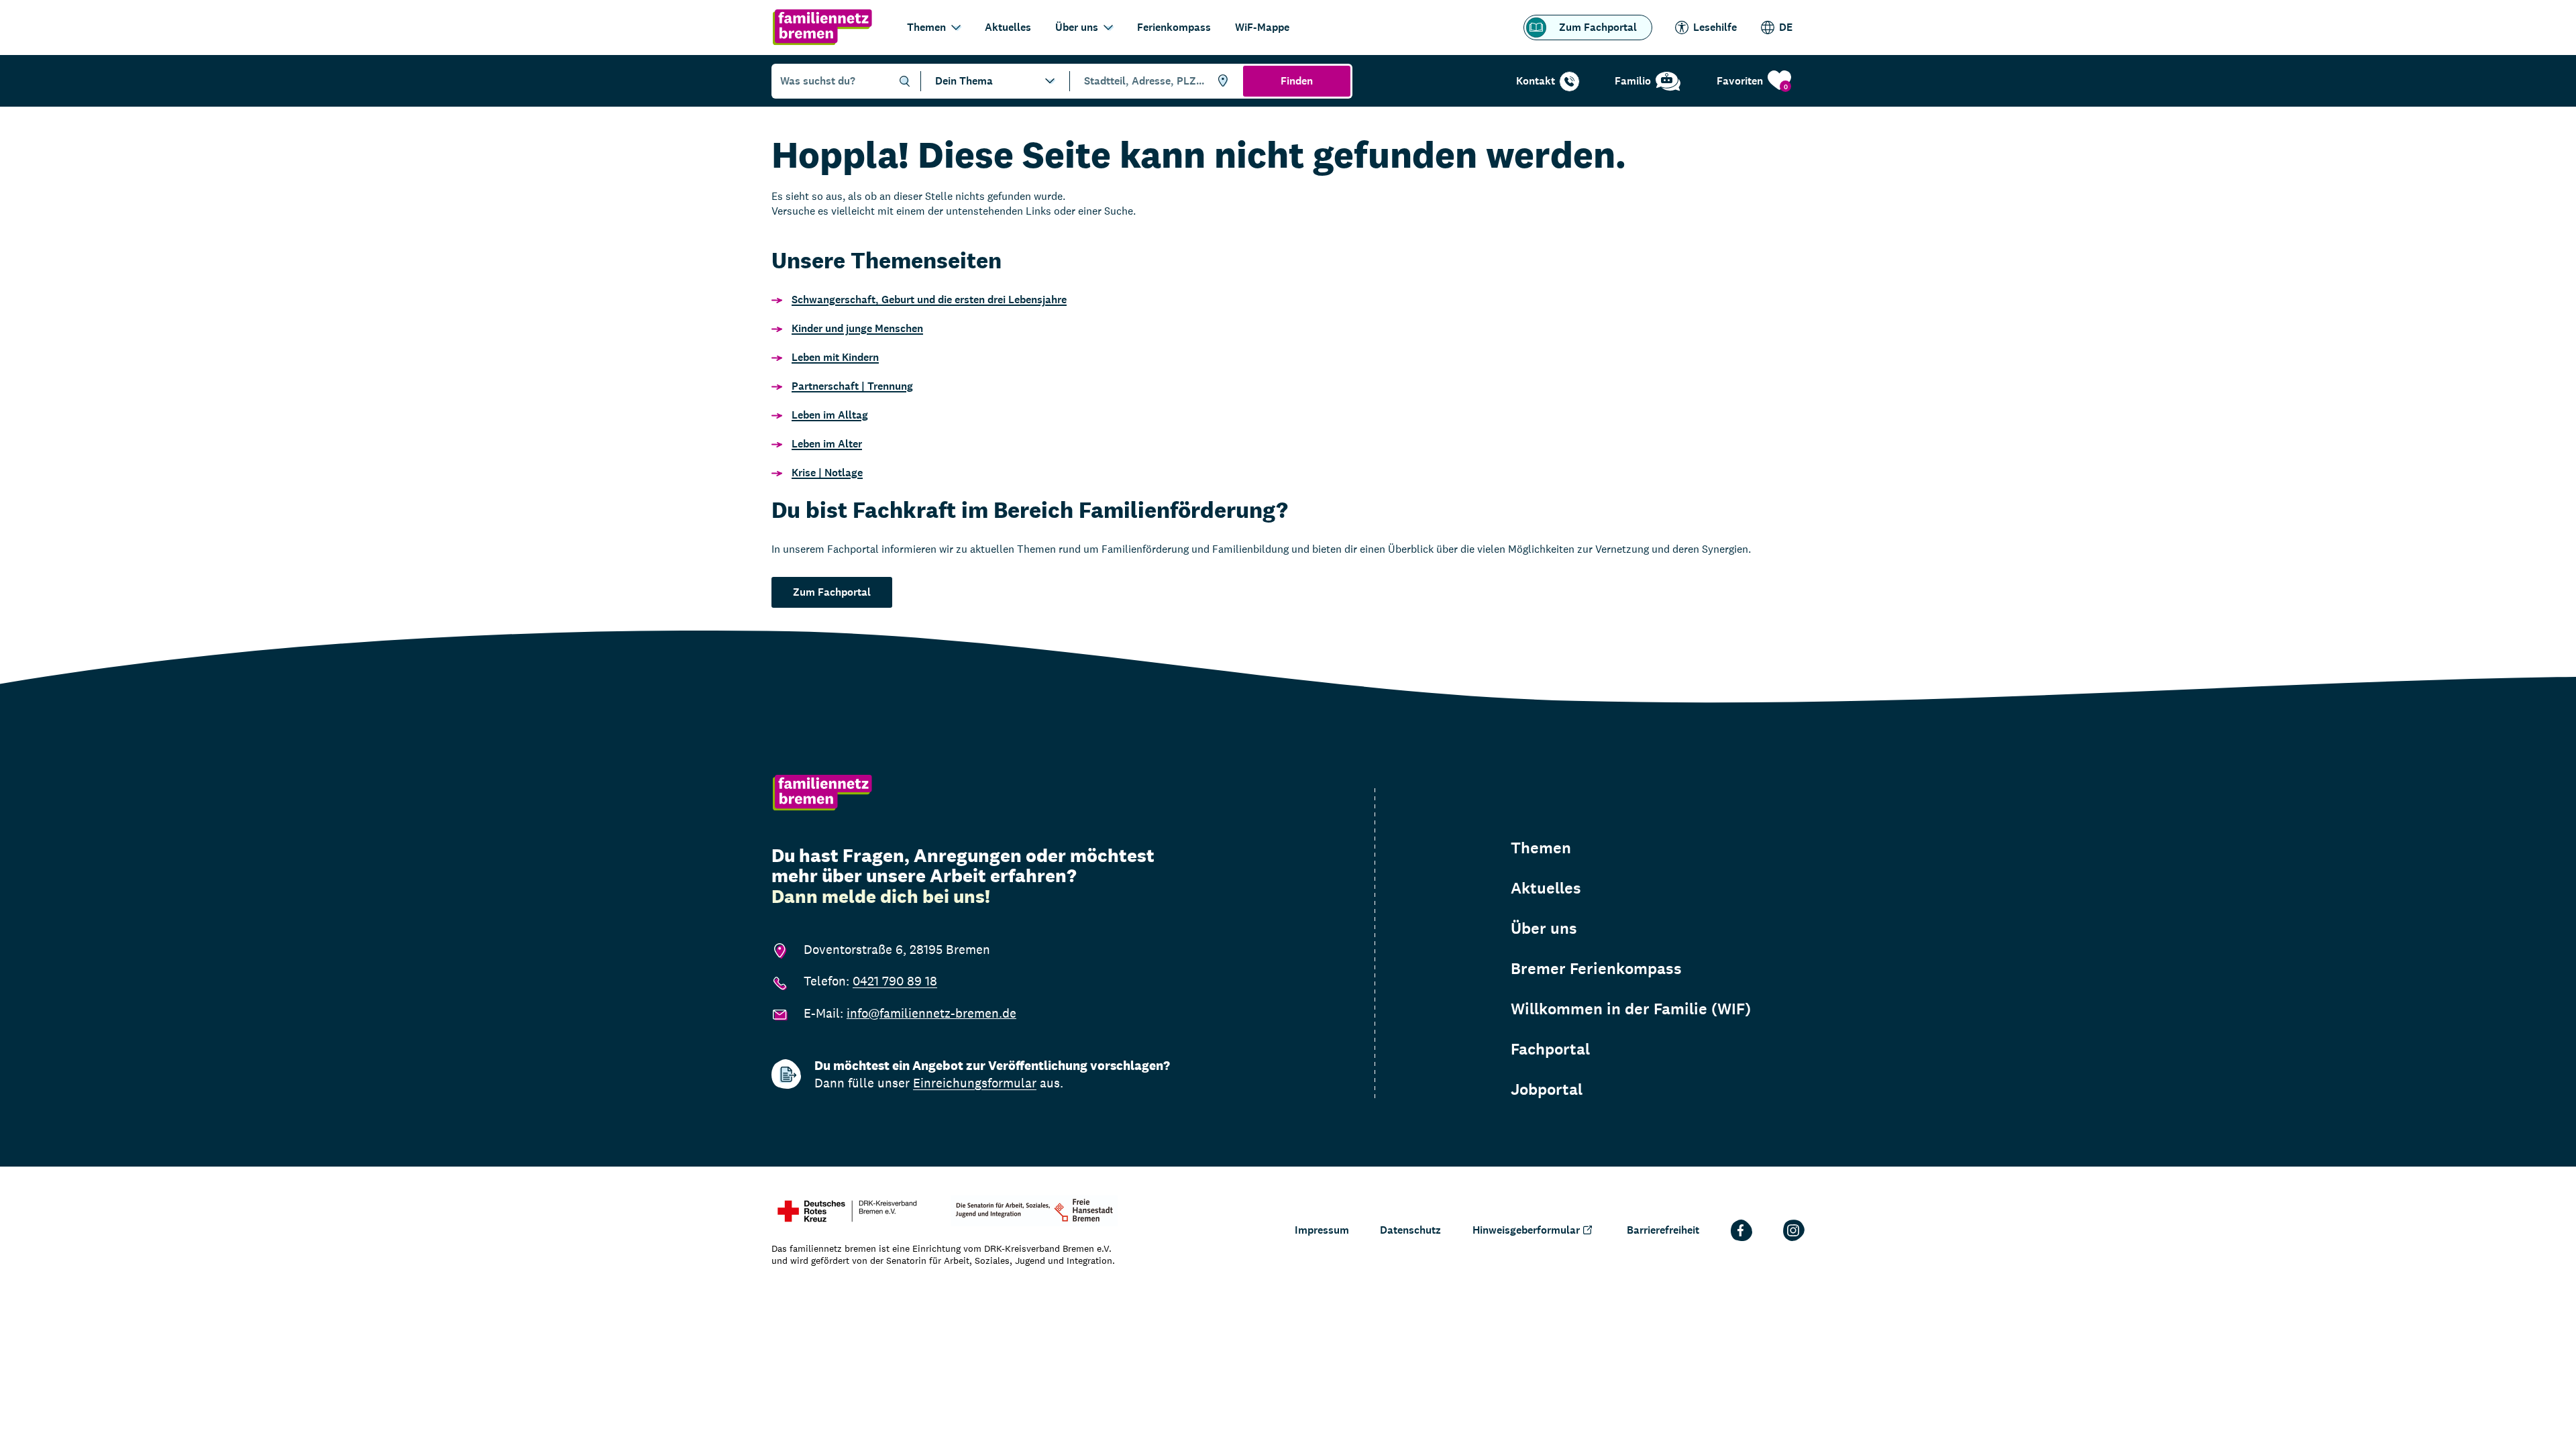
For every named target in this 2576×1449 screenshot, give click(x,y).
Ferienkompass (1174, 27)
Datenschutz (1410, 1230)
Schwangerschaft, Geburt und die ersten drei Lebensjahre (929, 300)
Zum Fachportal (1598, 27)
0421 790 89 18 (895, 981)
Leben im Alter (827, 444)
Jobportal (1547, 1089)
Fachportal (1550, 1049)
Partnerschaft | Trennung (852, 386)
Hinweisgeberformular (1526, 1230)
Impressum (1322, 1230)
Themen (926, 27)
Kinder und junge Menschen (857, 328)
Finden (1297, 81)
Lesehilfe (1715, 27)
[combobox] (1154, 81)
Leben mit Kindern (835, 357)
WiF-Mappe (1262, 27)
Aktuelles (1008, 27)
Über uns (1077, 27)
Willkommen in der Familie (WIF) (1631, 1009)
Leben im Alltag (830, 415)
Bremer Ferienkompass (1596, 969)
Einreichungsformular (975, 1083)
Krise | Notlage (827, 473)
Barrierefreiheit (1663, 1230)
